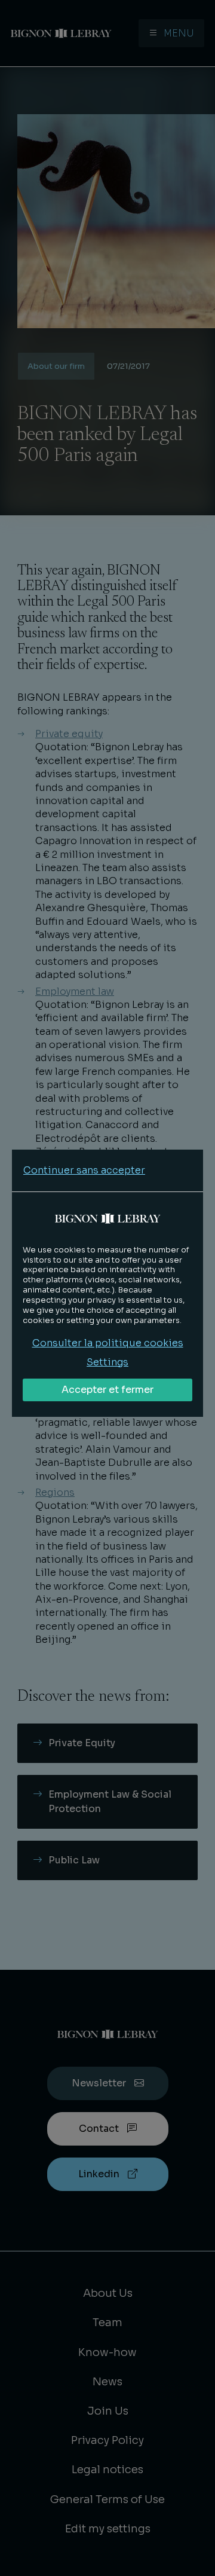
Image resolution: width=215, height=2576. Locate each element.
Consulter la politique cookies (108, 1343)
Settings (107, 1362)
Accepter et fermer (107, 1390)
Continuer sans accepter (84, 1170)
